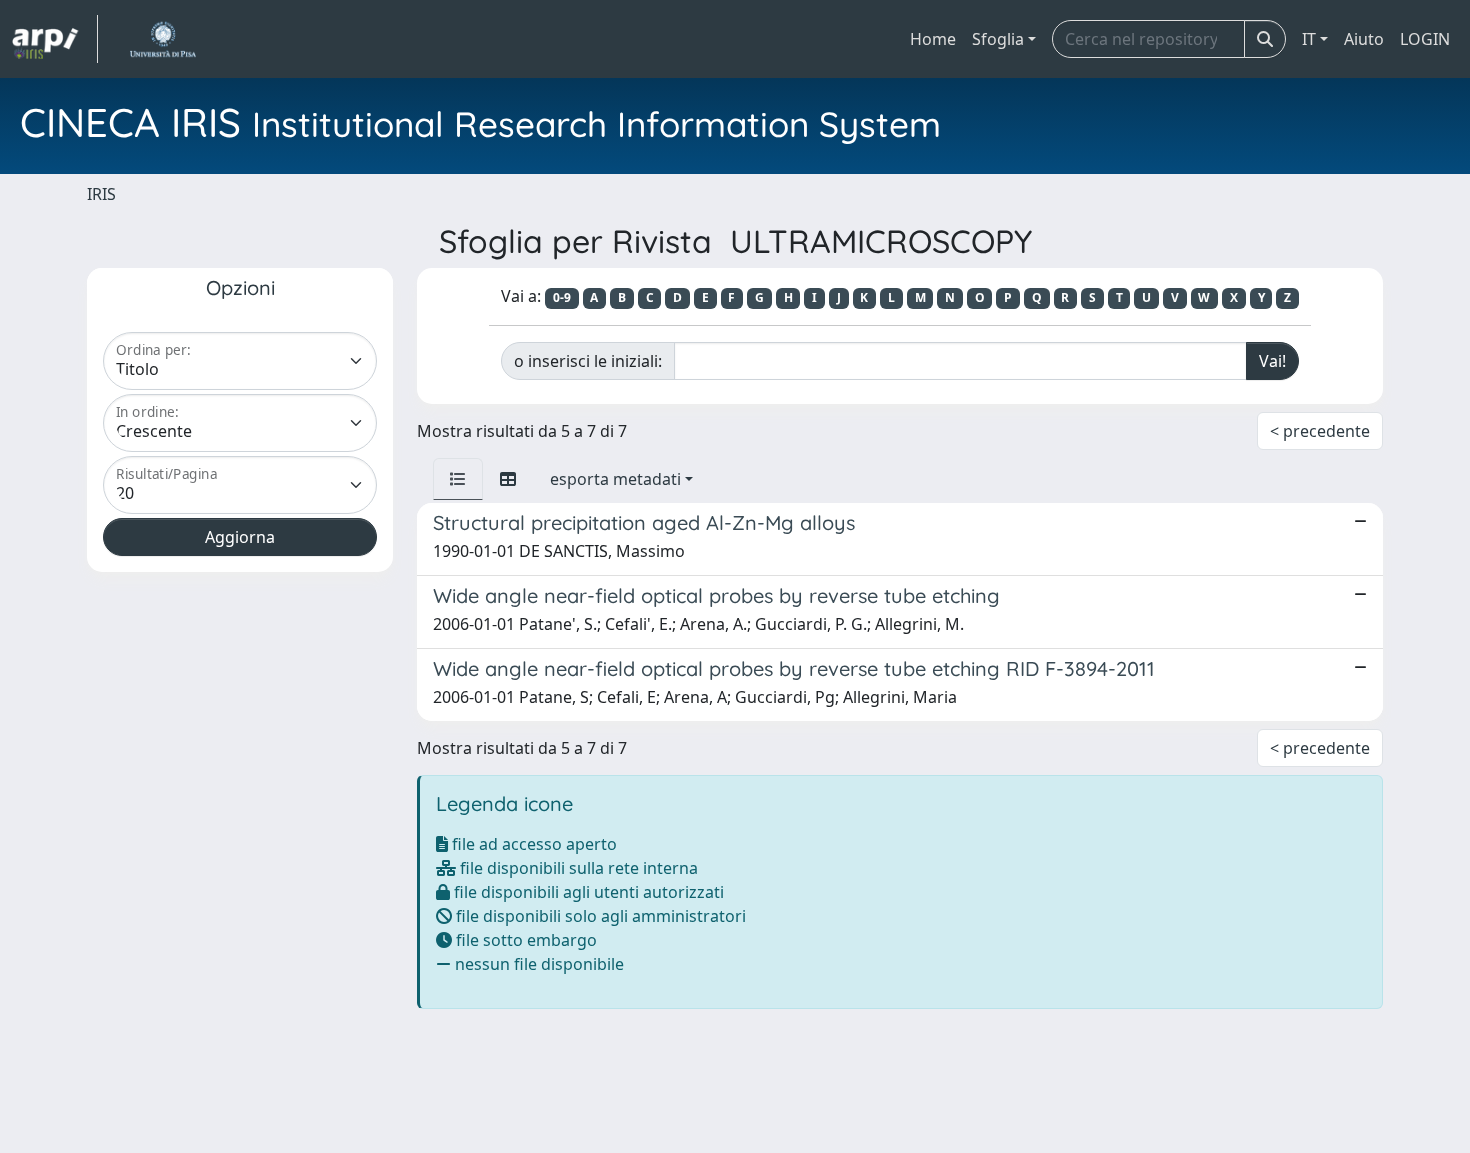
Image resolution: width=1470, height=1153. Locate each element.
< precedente (1320, 431)
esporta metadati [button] (615, 479)
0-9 (562, 297)
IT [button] (1309, 39)
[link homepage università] (162, 39)
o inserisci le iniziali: (588, 361)
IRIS (101, 194)
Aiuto (1364, 39)
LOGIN (1425, 39)
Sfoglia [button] (998, 39)
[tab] (458, 479)
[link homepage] (55, 39)
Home (933, 39)
